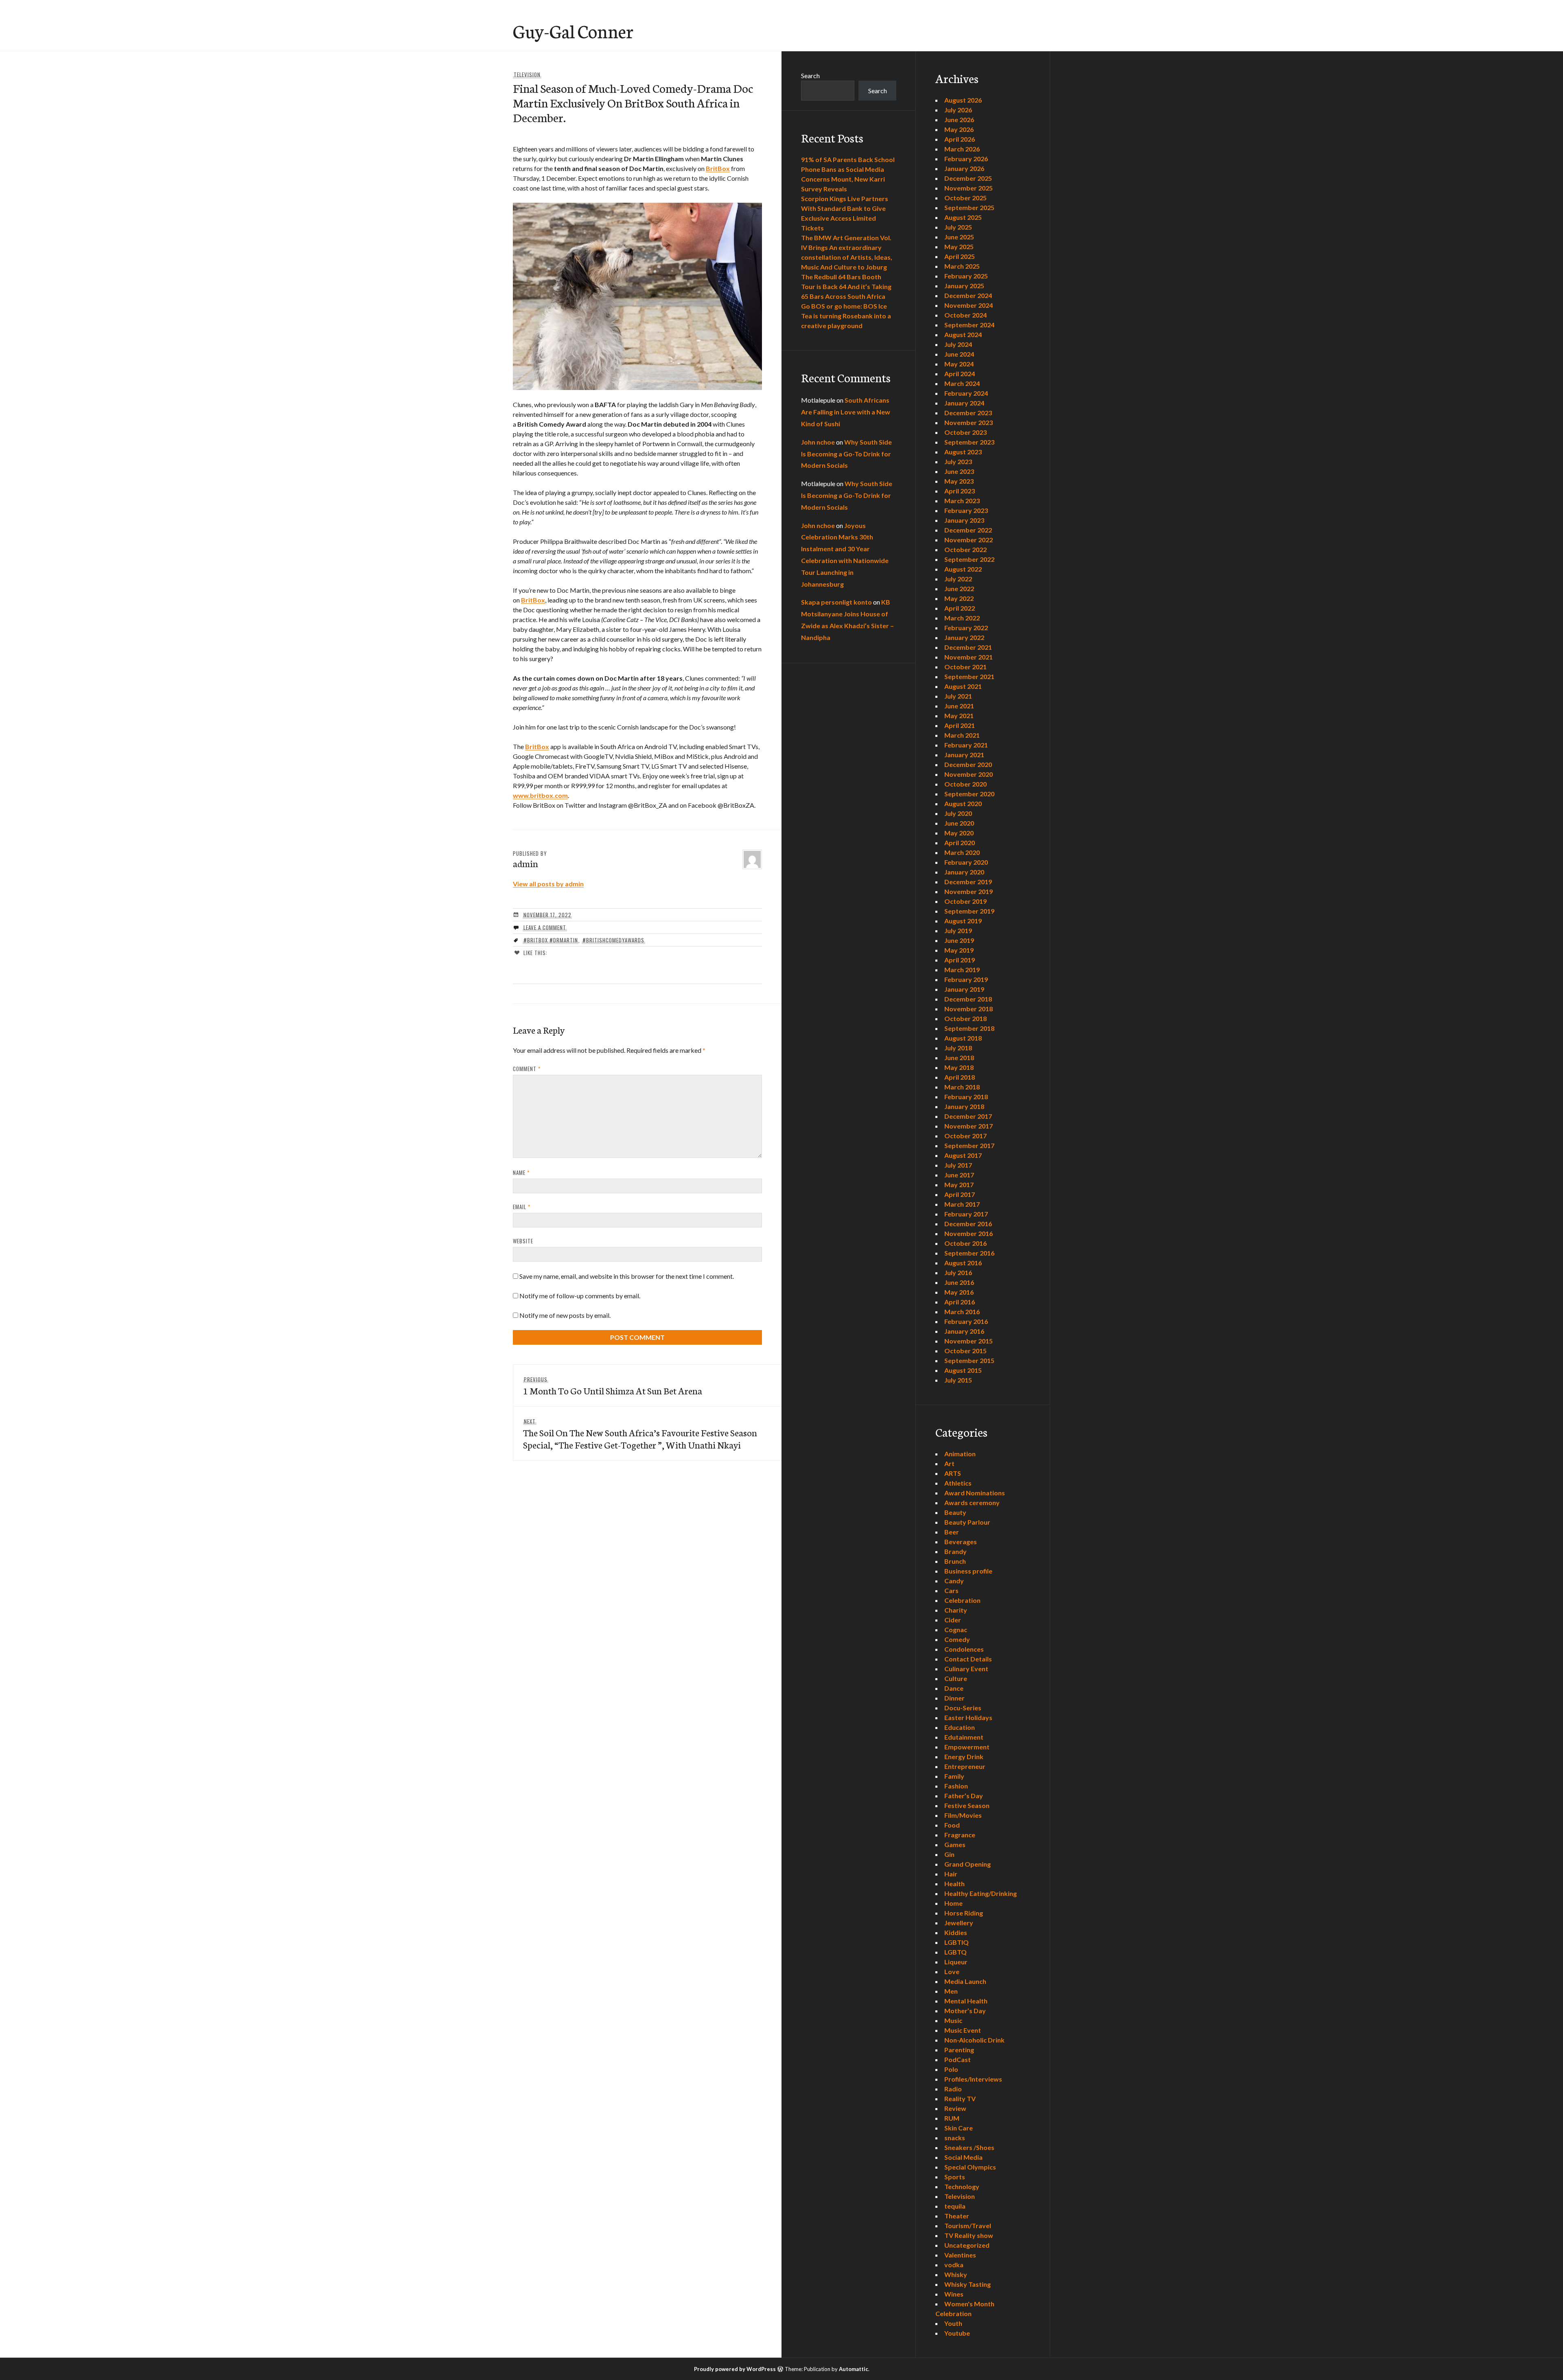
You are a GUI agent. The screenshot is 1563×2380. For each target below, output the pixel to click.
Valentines (960, 2255)
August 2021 (963, 686)
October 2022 (965, 549)
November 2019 (969, 891)
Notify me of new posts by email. (565, 1315)
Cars (951, 1590)
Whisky (956, 2274)
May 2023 (959, 481)
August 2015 (963, 1370)
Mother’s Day (965, 2011)
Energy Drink (964, 1757)
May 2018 (959, 1067)
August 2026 (963, 100)
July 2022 (958, 579)
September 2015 (969, 1360)
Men (951, 1991)
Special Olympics (970, 2167)
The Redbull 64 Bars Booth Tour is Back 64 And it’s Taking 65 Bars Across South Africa (846, 286)
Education (960, 1727)
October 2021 (965, 667)
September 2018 (969, 1028)
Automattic (854, 2369)
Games (955, 1844)
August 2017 (963, 1155)
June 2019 (959, 940)
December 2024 (968, 295)
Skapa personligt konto (836, 602)
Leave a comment (545, 927)
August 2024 (963, 334)
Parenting (959, 2050)
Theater (957, 2216)
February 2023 (966, 510)
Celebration (962, 1600)
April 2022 (960, 608)
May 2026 (959, 129)
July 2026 (958, 110)
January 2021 (964, 755)
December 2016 (968, 1224)
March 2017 (962, 1204)
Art (949, 1463)
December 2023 (968, 413)
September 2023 (969, 442)
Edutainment (964, 1737)
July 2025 (958, 227)
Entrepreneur (965, 1766)
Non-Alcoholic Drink (974, 2040)
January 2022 (964, 637)
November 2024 (969, 305)
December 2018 (968, 999)
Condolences (964, 1649)
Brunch (955, 1561)
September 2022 (969, 559)
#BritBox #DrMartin (551, 940)
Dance (954, 1688)
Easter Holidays (968, 1717)
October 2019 (965, 901)
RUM (952, 2118)
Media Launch (965, 1981)
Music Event (963, 2030)
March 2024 (962, 383)
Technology (962, 2186)
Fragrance (960, 1835)
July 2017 (958, 1165)
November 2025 (969, 188)
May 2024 (959, 364)
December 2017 (968, 1116)
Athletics (958, 1483)
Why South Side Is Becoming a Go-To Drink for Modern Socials (846, 454)
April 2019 (960, 960)
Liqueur (956, 1962)
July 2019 (958, 930)
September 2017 (969, 1145)
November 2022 (969, 540)
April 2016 (960, 1302)
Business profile (968, 1571)
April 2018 (960, 1077)
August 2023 (963, 452)
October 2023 (965, 432)
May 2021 (959, 716)
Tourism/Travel (968, 2225)
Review (955, 2108)
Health (954, 1884)
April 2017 (960, 1194)
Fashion (956, 1786)
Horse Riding (964, 1913)
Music (953, 2020)
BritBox (718, 168)
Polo (951, 2069)
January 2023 (964, 520)
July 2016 (958, 1272)
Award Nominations (975, 1493)
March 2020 (962, 852)
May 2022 (959, 598)
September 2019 (969, 911)
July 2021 (958, 696)
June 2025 (959, 237)
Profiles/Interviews (973, 2079)
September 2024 (969, 325)
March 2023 (962, 501)
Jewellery (959, 1923)
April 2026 (960, 139)
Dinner (954, 1698)
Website (523, 1241)
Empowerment (967, 1747)
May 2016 (959, 1292)
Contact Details (968, 1659)
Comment (527, 1069)
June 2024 (959, 354)
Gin (949, 1854)
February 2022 (966, 628)
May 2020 (959, 833)
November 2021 (969, 657)
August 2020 (963, 803)
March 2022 (962, 618)
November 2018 (969, 1009)
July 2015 (958, 1380)
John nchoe (818, 442)
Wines (954, 2294)
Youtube (957, 2333)
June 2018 (959, 1057)
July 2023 (958, 461)
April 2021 (960, 725)
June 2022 (959, 588)
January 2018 (964, 1106)
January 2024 (964, 403)
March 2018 (962, 1087)
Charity (956, 1610)
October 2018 (965, 1018)
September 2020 (969, 794)
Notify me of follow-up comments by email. (580, 1296)
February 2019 (966, 979)
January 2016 (964, 1331)
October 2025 (965, 198)
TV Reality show (969, 2235)
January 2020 (964, 872)
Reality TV (960, 2098)
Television (527, 75)
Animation (960, 1454)
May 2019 (959, 950)
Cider (953, 1620)
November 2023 (969, 422)
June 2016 (959, 1282)
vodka (954, 2265)
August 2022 (963, 569)
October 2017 (965, 1136)
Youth (953, 2323)
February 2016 (966, 1321)
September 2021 (969, 676)
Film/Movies (963, 1815)
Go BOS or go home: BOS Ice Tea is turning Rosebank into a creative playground (846, 316)
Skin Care (959, 2128)
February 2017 (966, 1214)
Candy (954, 1581)
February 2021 (966, 745)
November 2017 (969, 1126)
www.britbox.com (540, 795)
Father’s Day (964, 1796)
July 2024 (958, 344)
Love (952, 1971)
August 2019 (963, 921)
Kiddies (956, 1932)
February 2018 (966, 1097)
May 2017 (959, 1185)
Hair (951, 1874)
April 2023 (960, 491)
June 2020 (959, 823)
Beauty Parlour (967, 1522)
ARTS (953, 1473)
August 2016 (963, 1263)
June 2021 (959, 706)
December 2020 (968, 764)
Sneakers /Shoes (969, 2147)
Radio (953, 2089)
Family (954, 1776)
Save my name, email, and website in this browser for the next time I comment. (627, 1276)
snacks (955, 2138)
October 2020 (965, 784)
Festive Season (967, 1805)
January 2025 (964, 286)
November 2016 (969, 1233)
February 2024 (966, 393)
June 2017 (959, 1175)
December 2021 (968, 647)
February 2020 (966, 862)
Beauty (955, 1512)
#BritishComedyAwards (613, 940)
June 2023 (959, 471)
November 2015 (969, 1341)
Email (522, 1207)
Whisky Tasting (968, 2284)
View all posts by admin (548, 884)
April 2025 (960, 256)
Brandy (956, 1551)
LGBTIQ (957, 1942)
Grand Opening (968, 1864)
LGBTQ (956, 1952)
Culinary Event (966, 1669)
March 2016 (962, 1312)
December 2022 (968, 530)
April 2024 (960, 374)
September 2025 (969, 207)
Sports (955, 2177)
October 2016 (965, 1243)
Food (952, 1825)
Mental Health (966, 2001)
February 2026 (966, 159)
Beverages (961, 1542)
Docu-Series (963, 1708)
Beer (952, 1532)
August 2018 (963, 1038)
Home (953, 1903)
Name (521, 1172)
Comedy (957, 1639)
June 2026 (959, 119)
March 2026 (962, 149)
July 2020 (958, 813)
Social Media (963, 2157)
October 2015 (965, 1351)
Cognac (956, 1629)
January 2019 (964, 989)
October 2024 (965, 315)
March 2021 (962, 735)
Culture (956, 1678)
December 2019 (968, 882)
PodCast (958, 2059)
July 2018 (958, 1048)
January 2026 (964, 168)
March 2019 (962, 970)
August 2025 (963, 217)
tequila (955, 2206)
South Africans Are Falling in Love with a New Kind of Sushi (846, 412)
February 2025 (966, 276)
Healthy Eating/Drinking (981, 1893)
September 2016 (969, 1253)
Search (810, 76)
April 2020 (960, 843)
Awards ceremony (972, 1502)
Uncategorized (967, 2245)
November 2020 (969, 774)
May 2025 (959, 247)
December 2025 (968, 178)
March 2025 (962, 266)
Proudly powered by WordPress (735, 2369)
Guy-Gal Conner (573, 31)
